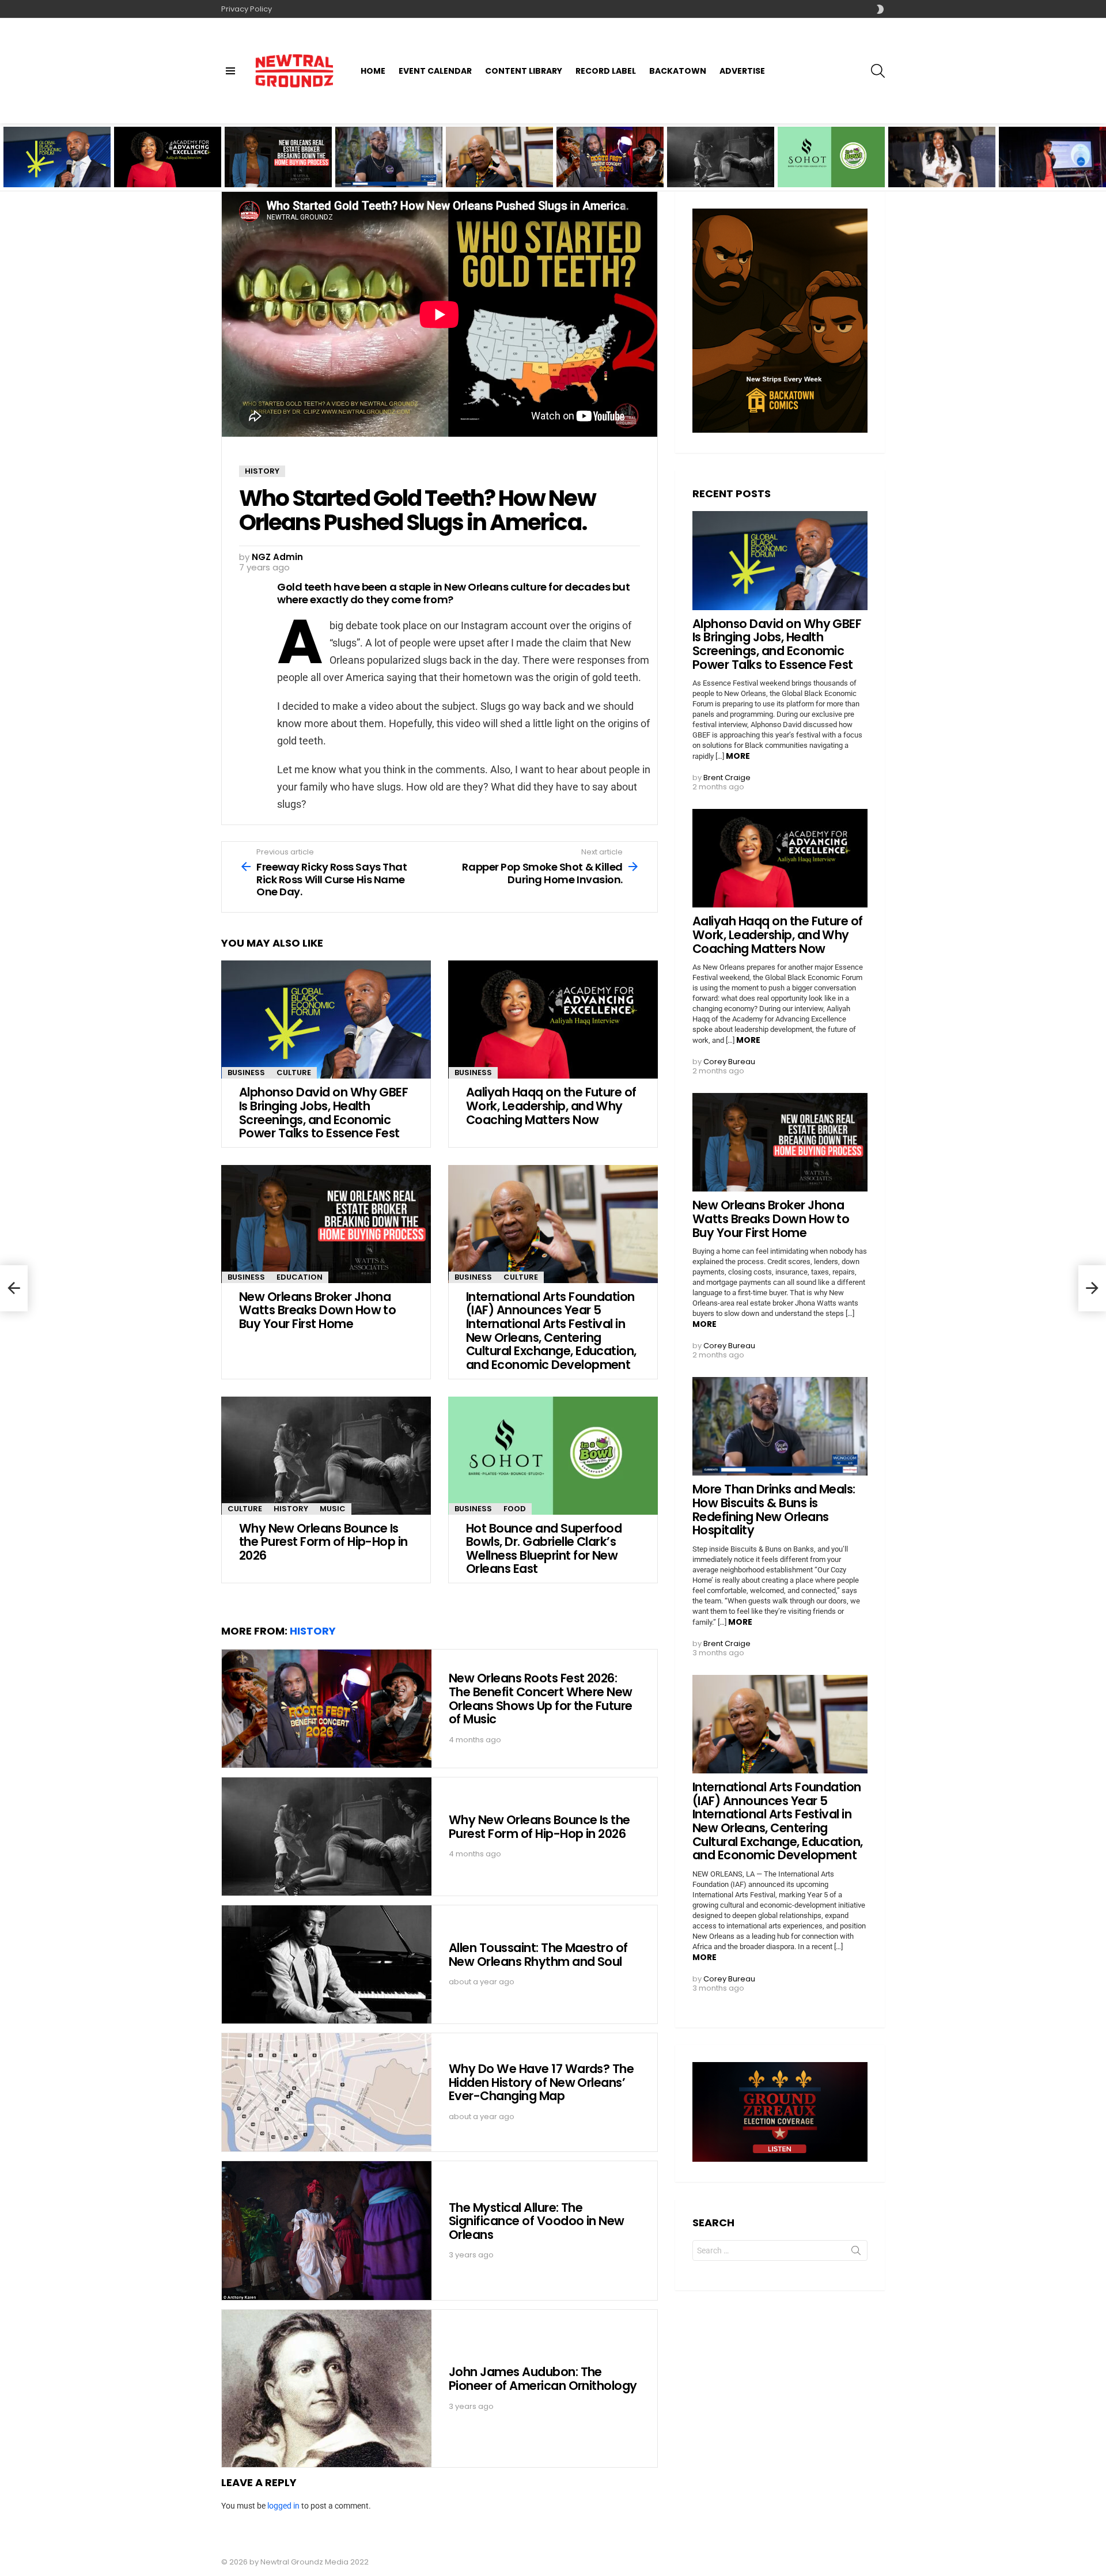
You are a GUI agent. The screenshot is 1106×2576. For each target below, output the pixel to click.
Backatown (678, 71)
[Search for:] (780, 2250)
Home (373, 71)
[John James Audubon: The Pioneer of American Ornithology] (327, 2388)
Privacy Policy (247, 9)
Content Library (524, 71)
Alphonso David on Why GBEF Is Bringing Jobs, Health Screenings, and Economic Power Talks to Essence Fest (57, 164)
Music (333, 1509)
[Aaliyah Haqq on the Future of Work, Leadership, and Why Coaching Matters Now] (553, 1020)
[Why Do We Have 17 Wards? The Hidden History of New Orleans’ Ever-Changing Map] (327, 2092)
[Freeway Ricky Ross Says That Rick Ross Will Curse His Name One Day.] (14, 1288)
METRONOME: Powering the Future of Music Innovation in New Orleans (1052, 168)
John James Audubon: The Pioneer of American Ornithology (543, 2379)
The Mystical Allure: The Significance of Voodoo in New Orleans (537, 2221)
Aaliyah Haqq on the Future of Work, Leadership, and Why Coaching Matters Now (163, 168)
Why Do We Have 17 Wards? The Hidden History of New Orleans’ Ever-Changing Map (541, 2082)
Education (300, 1277)
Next (1100, 157)
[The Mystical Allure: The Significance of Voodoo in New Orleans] (327, 2231)
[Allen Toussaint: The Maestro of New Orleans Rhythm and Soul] (327, 1964)
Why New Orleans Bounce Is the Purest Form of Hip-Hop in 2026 (719, 171)
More (738, 756)
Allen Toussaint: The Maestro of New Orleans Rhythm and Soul (538, 1955)
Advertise (742, 71)
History (291, 1509)
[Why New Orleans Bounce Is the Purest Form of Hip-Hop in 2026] (721, 157)
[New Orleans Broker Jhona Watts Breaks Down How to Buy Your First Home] (326, 1224)
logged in (283, 2506)
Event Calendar (435, 71)
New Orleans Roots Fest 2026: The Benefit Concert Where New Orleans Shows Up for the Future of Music (610, 164)
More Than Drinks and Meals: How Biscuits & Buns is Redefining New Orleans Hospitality (381, 168)
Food (515, 1509)
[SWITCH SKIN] (880, 9)
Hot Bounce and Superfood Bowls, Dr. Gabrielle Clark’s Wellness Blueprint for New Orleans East (831, 164)
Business (246, 1073)
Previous (6, 157)
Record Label (606, 71)
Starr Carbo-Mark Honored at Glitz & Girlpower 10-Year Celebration (929, 168)
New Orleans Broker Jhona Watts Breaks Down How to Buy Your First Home (273, 168)
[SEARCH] (878, 71)
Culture (294, 1073)
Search (856, 2253)
